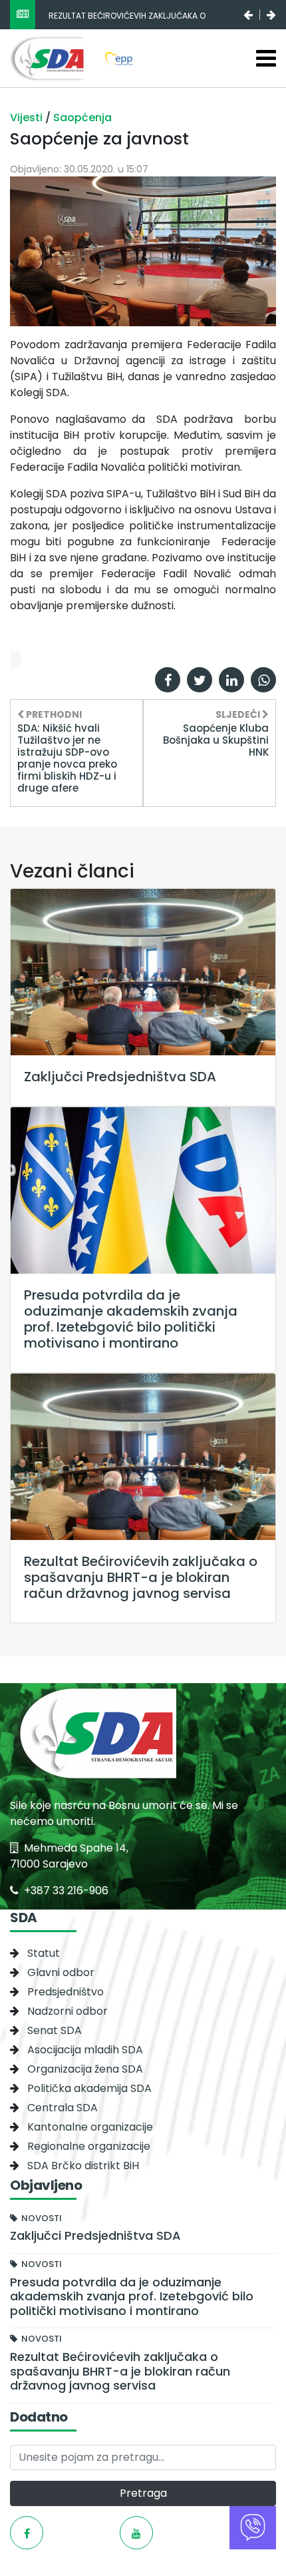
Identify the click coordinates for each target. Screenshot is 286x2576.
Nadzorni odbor (68, 2011)
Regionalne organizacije (89, 2146)
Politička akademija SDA (89, 2088)
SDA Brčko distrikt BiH (83, 2166)
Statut (44, 1953)
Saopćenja (82, 118)
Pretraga (143, 2493)
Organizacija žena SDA (85, 2069)
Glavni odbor (61, 1972)
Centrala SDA (63, 2108)
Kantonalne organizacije (90, 2127)
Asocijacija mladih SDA (85, 2050)
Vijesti (28, 118)
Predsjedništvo (66, 1992)
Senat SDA (55, 2030)
